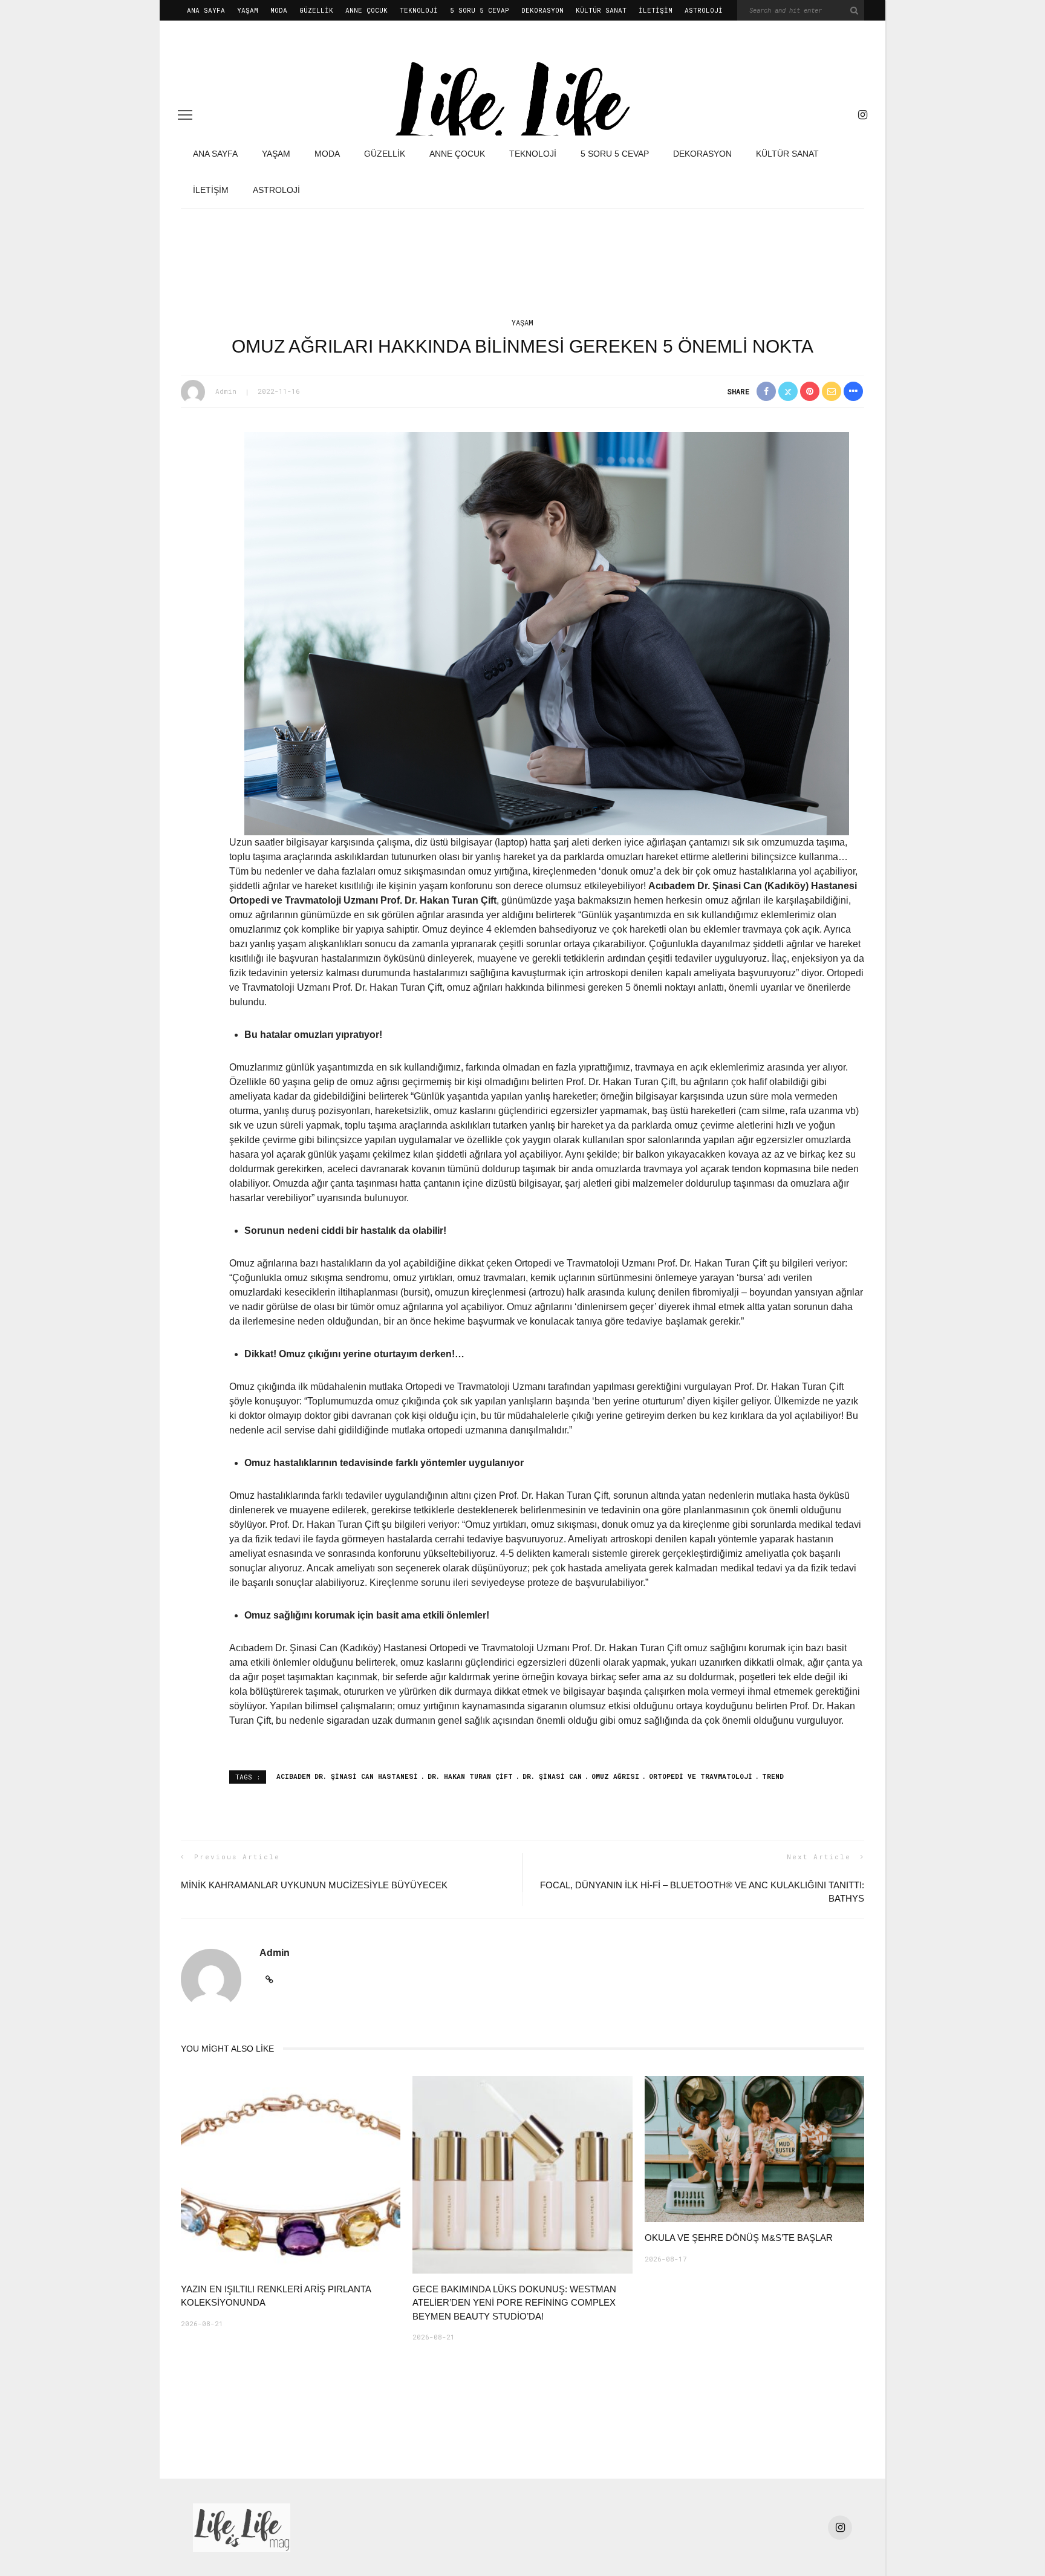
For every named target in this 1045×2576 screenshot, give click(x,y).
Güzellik (316, 10)
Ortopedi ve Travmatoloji (701, 1776)
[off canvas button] (185, 115)
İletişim (656, 10)
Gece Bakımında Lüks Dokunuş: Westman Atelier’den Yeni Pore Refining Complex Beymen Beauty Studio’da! (514, 2303)
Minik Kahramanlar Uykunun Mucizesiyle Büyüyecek (314, 1885)
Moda (279, 10)
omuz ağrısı (615, 1776)
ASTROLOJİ (704, 10)
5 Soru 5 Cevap (480, 10)
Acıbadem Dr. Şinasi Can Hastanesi (347, 1776)
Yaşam (248, 10)
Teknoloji (419, 10)
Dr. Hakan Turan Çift (470, 1776)
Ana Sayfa (206, 10)
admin (226, 391)
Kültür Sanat (601, 10)
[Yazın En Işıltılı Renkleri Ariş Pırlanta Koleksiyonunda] (291, 2174)
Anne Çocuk (366, 10)
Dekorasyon (542, 10)
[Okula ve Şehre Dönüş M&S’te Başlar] (754, 2148)
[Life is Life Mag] (242, 2527)
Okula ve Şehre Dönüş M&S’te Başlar (739, 2238)
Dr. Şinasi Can (552, 1776)
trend (773, 1776)
